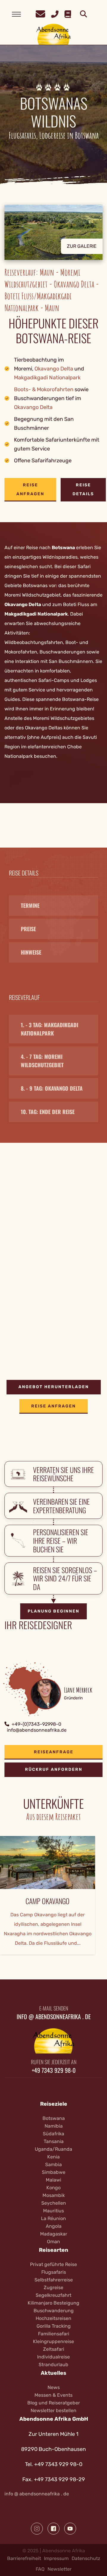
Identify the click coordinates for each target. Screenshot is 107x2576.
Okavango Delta (54, 369)
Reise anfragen (30, 489)
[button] (53, 237)
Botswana (63, 548)
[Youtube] (70, 2529)
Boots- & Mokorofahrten (44, 389)
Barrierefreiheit (24, 2558)
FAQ (40, 2569)
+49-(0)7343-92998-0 (36, 1724)
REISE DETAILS (83, 489)
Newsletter (60, 2569)
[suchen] (84, 14)
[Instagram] (37, 2529)
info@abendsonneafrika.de (37, 1730)
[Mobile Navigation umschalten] (16, 14)
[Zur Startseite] (54, 34)
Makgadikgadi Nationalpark (47, 378)
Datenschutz (86, 2558)
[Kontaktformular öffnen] (40, 13)
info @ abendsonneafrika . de (37, 2494)
